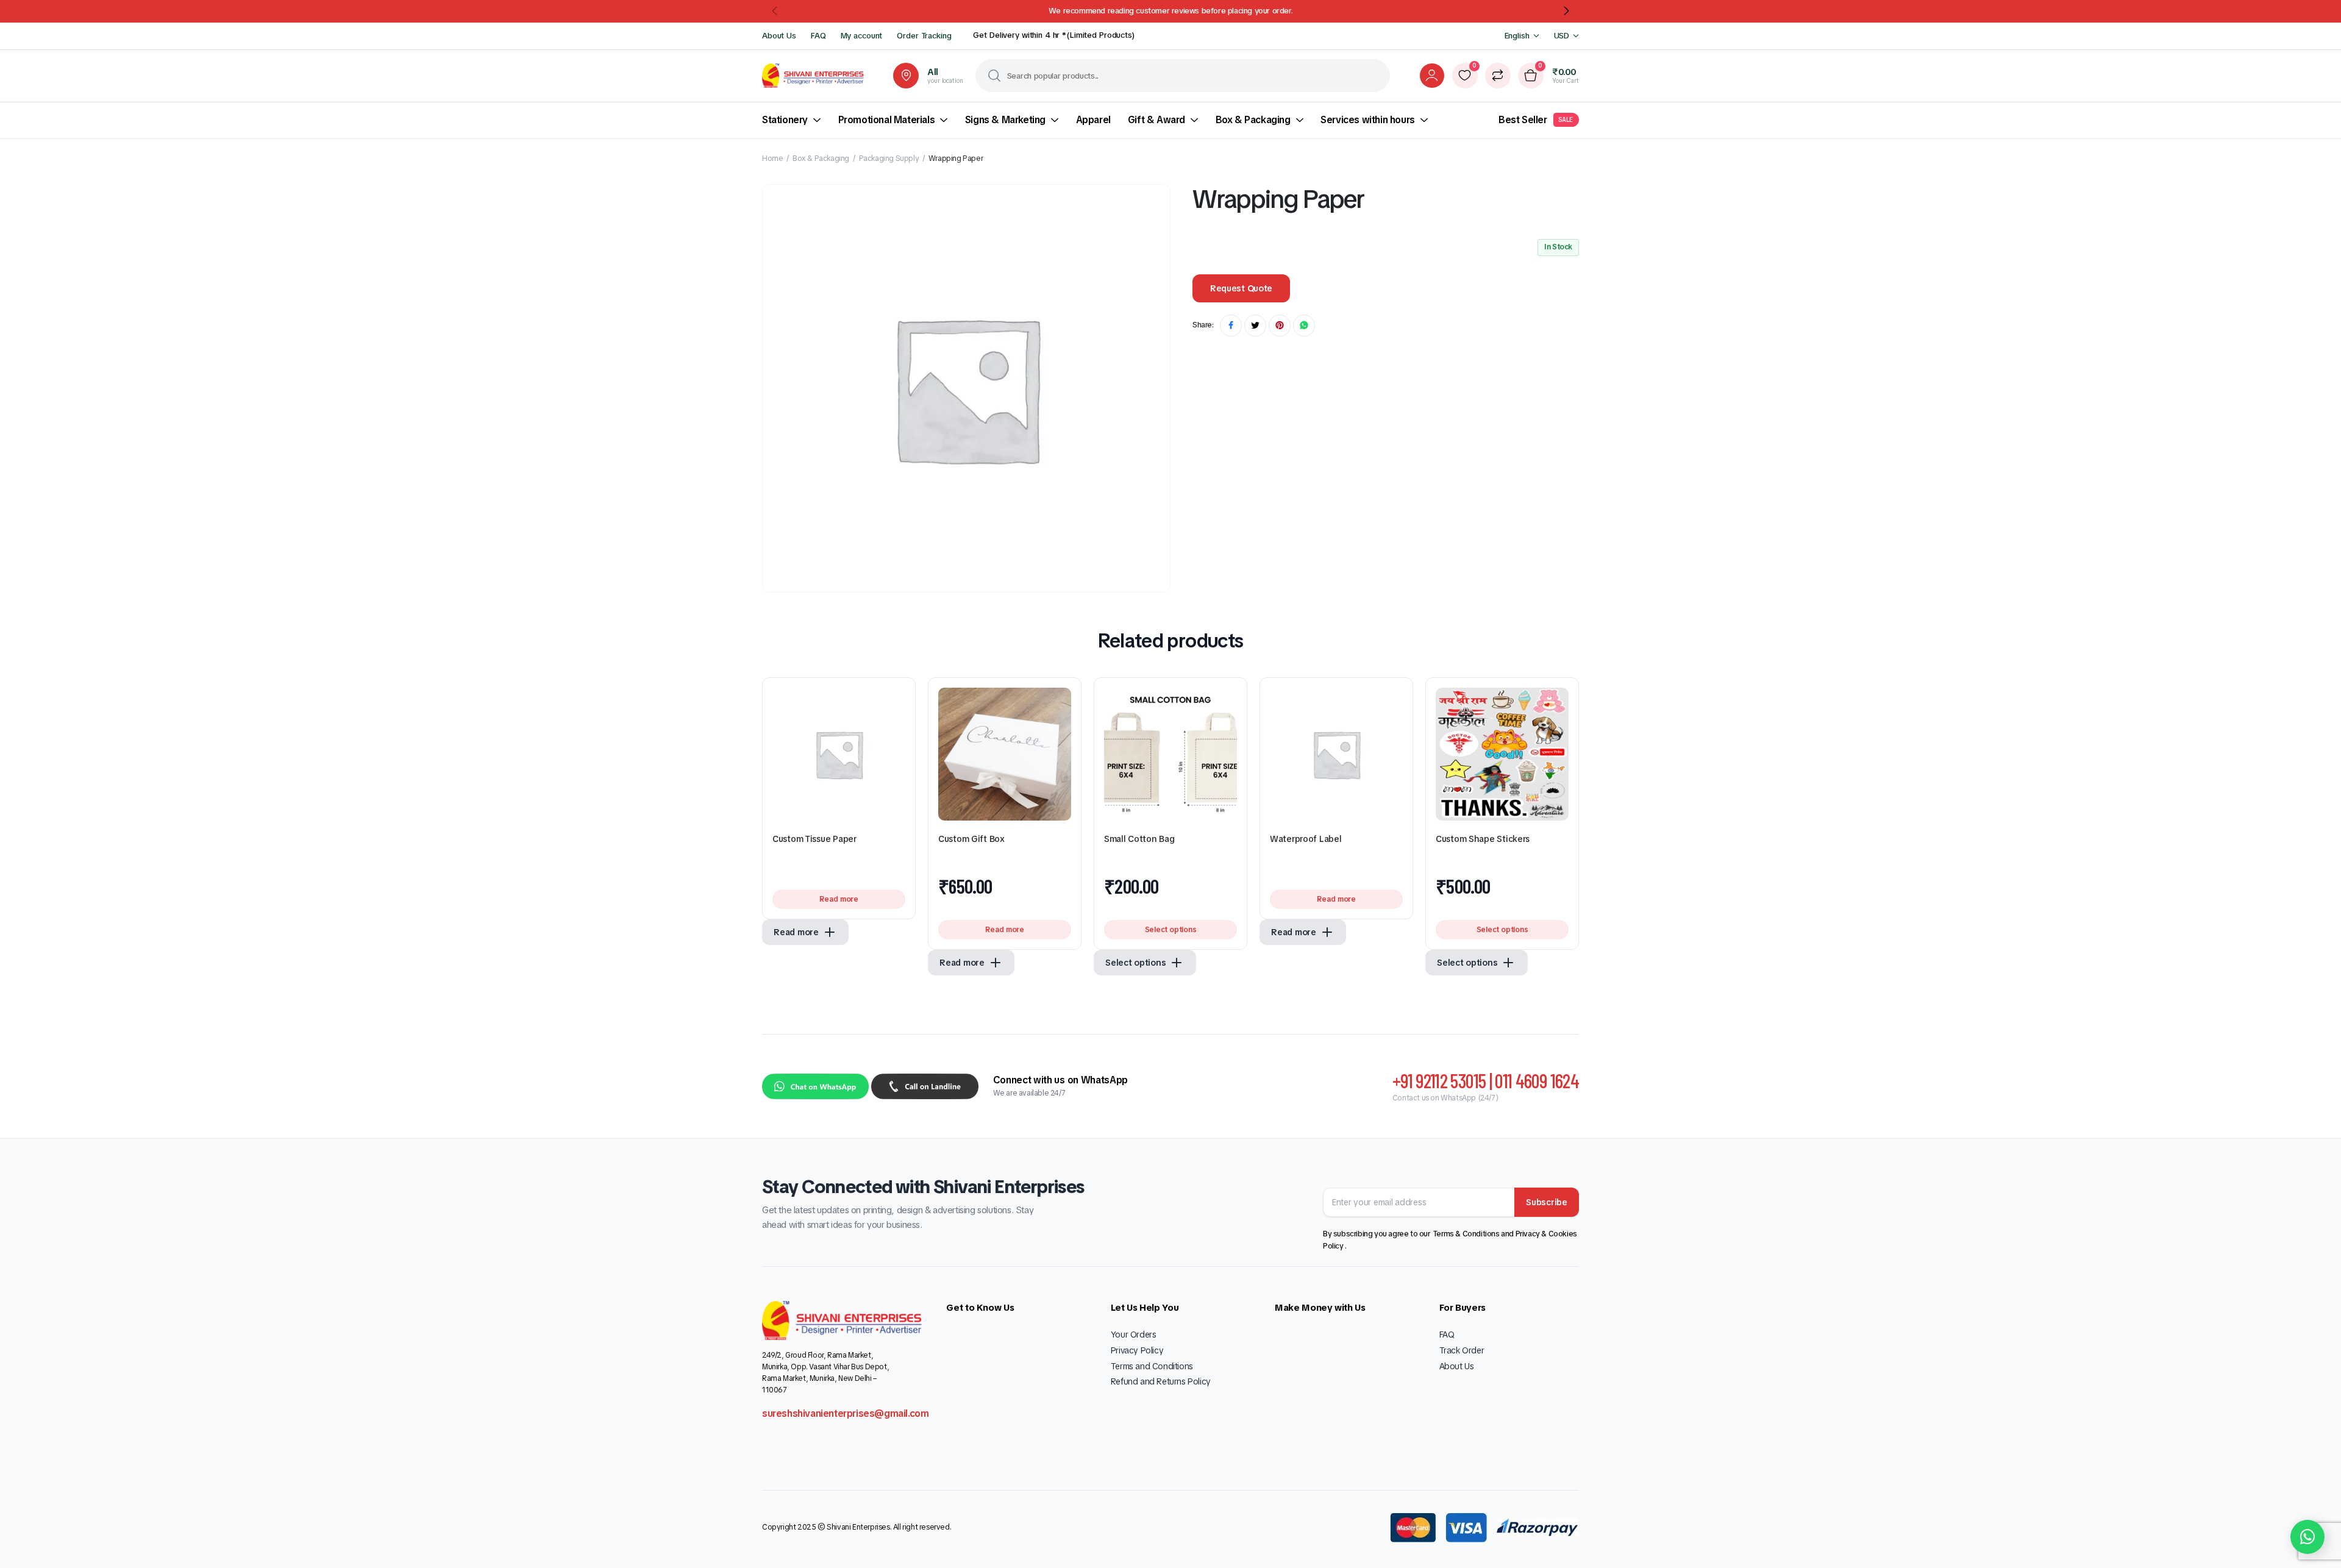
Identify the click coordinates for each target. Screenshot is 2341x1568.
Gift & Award (1156, 120)
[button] (775, 11)
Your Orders (1134, 1335)
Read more (839, 899)
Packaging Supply (889, 159)
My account (862, 36)
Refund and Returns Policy (1161, 1381)
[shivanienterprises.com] (813, 76)
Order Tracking (924, 36)
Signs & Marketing (1005, 120)
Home (772, 159)
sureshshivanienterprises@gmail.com (845, 1413)
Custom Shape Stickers (1483, 839)
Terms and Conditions (1152, 1366)
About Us (779, 36)
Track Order (1462, 1350)
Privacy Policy (1137, 1350)
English (1517, 36)
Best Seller (1536, 120)
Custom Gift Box (971, 839)
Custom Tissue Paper (814, 839)
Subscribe (1546, 1202)
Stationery (785, 120)
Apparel (1093, 120)
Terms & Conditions (1466, 1234)
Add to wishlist (896, 702)
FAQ (818, 36)
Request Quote (1241, 288)
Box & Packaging (1253, 120)
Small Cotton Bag (1139, 839)
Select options (1171, 930)
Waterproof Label (1306, 839)
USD (1562, 36)
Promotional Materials (887, 120)
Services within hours (1368, 120)
